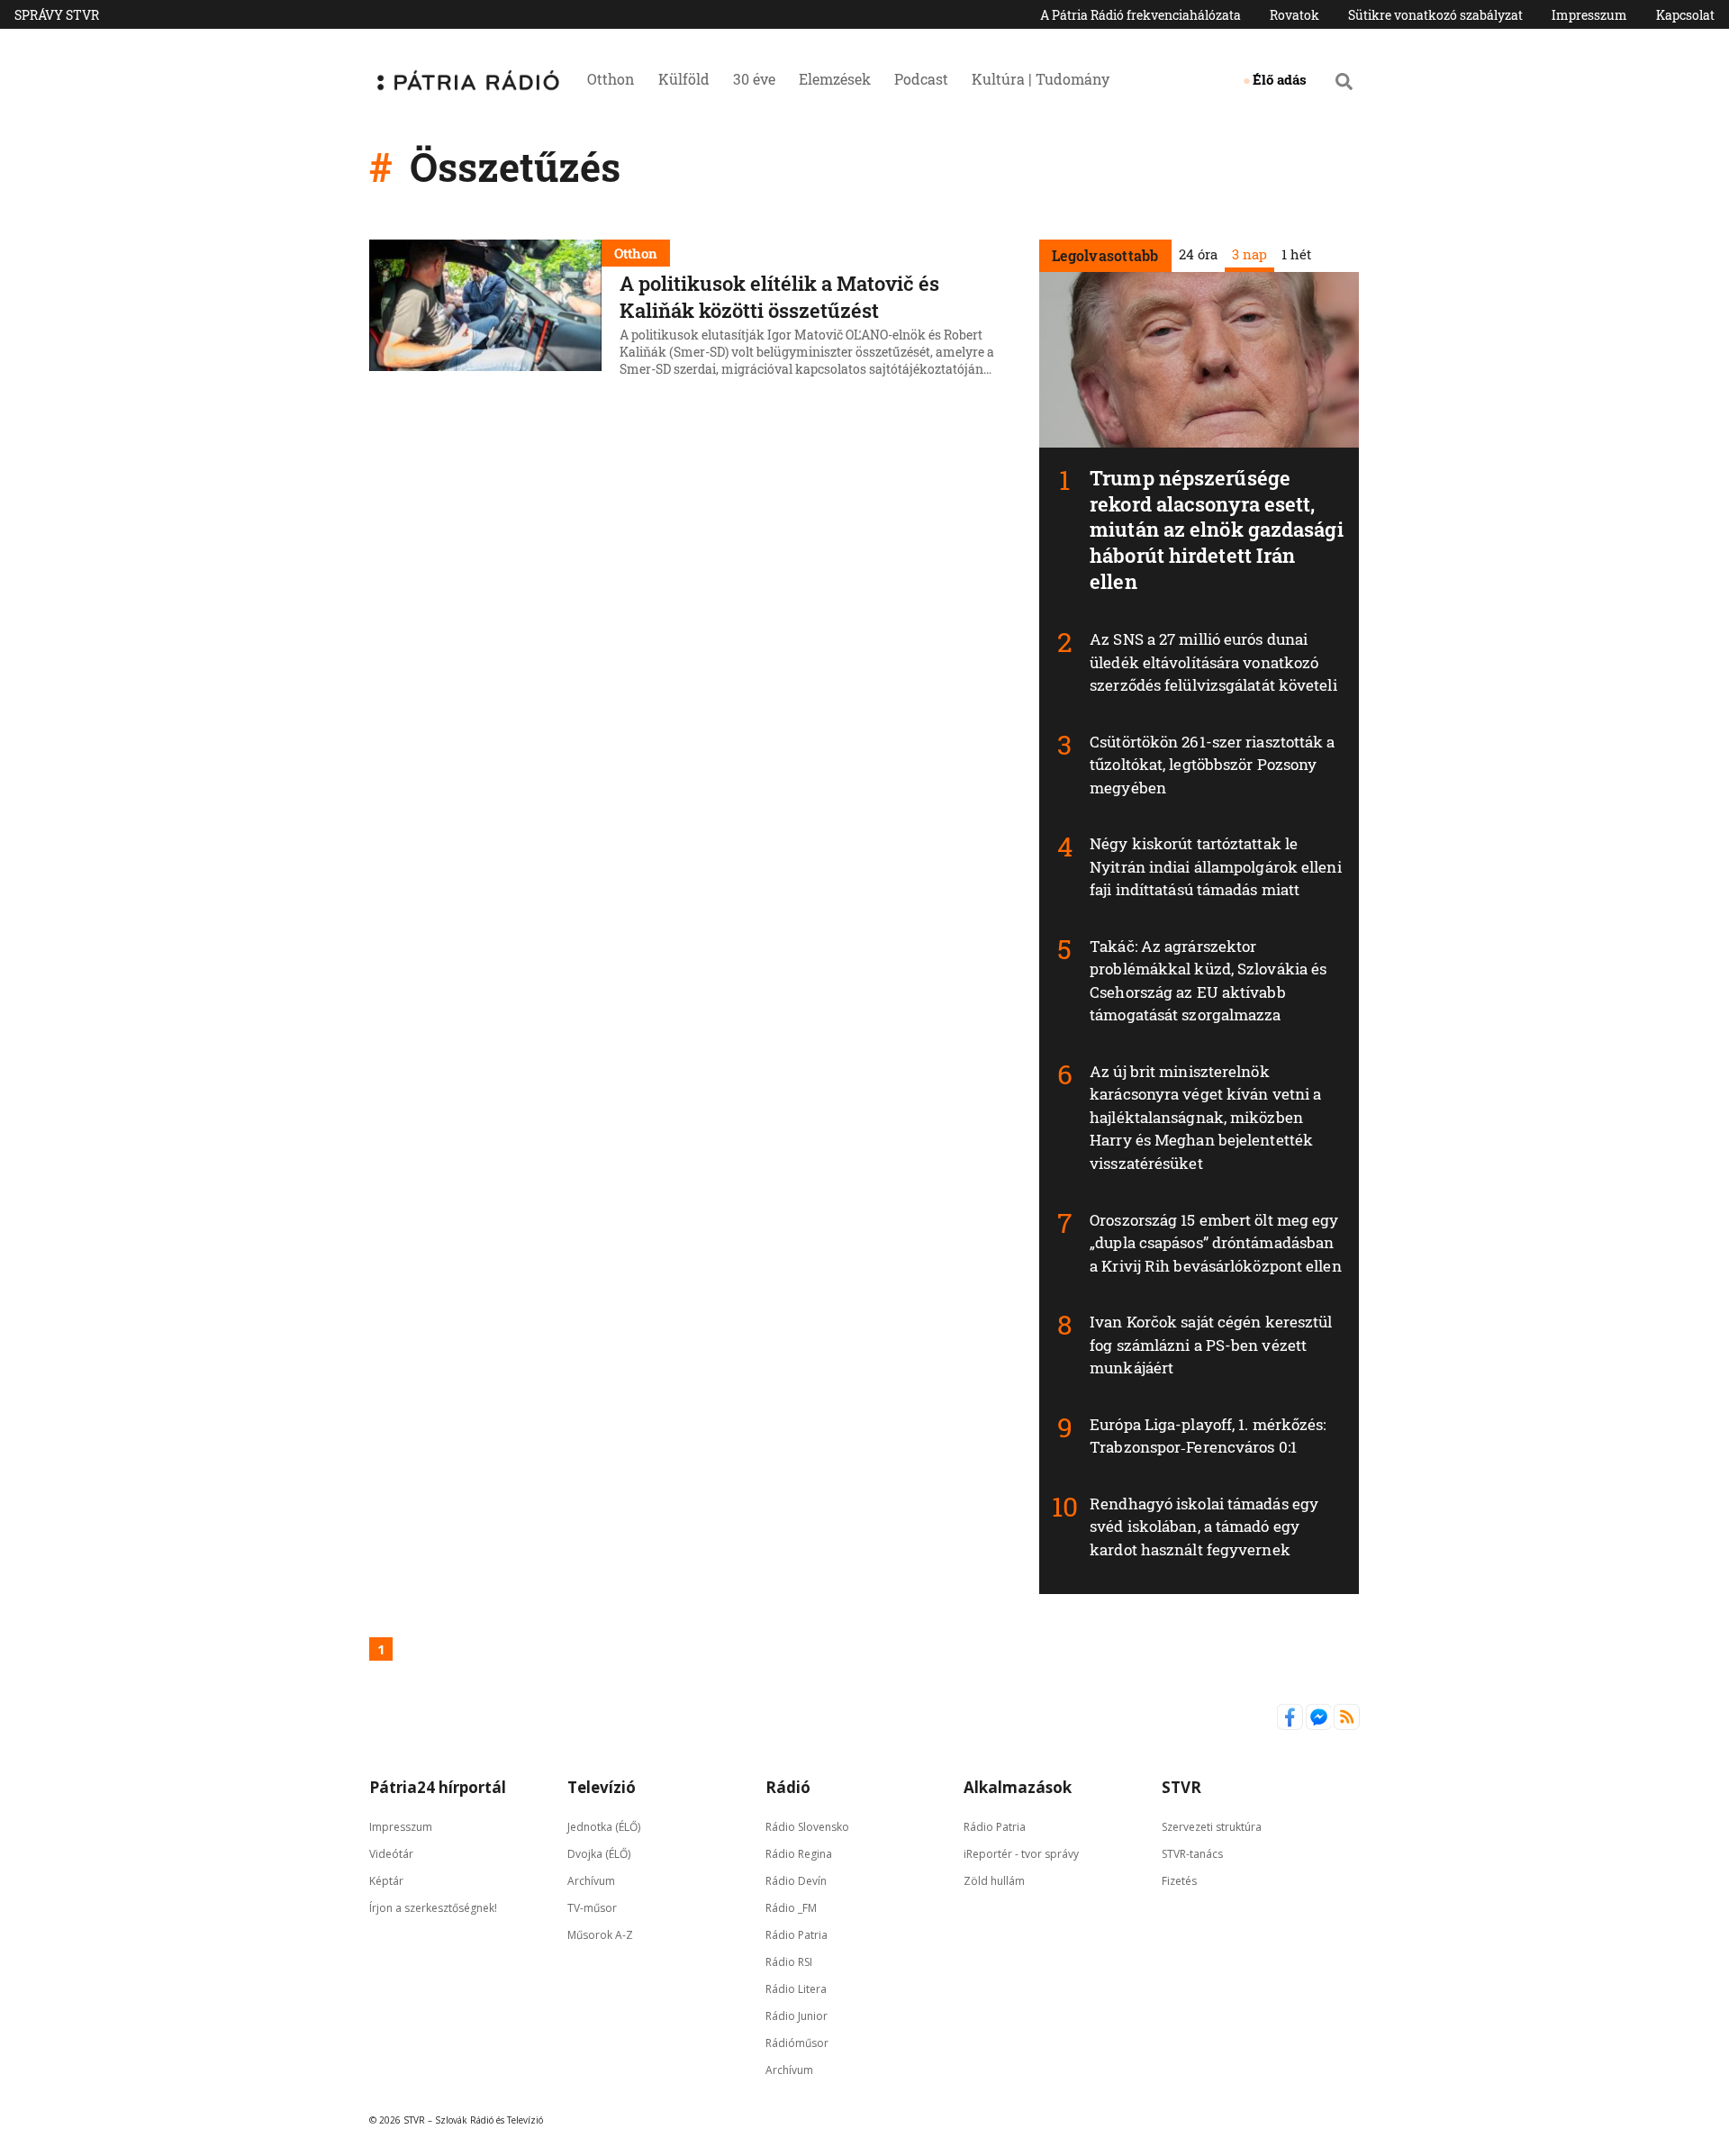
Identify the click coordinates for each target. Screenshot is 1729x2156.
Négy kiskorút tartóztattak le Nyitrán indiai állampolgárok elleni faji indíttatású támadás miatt (1216, 866)
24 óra (1197, 254)
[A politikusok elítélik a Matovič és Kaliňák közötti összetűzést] (485, 311)
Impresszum (1589, 15)
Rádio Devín (796, 1881)
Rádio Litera (796, 1989)
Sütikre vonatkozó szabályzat (1435, 15)
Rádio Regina (799, 1854)
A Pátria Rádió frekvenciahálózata (1141, 15)
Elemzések (835, 79)
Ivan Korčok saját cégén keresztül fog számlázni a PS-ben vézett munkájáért (1211, 1345)
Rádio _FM (791, 1908)
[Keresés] (1344, 81)
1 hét (1295, 254)
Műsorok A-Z (600, 1935)
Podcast (921, 79)
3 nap (1249, 254)
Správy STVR (57, 15)
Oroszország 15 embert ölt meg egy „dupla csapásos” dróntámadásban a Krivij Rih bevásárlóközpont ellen (1216, 1243)
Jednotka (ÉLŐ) (604, 1827)
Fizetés (1179, 1881)
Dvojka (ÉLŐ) (599, 1854)
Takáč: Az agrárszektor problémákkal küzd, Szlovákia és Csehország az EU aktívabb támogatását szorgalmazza (1208, 981)
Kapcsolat (1685, 15)
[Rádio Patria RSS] (1347, 1726)
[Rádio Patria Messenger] (1320, 1726)
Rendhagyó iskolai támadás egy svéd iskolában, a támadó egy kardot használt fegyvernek (1204, 1526)
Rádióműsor (797, 2043)
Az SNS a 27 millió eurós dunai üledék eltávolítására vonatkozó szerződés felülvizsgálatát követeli (1213, 662)
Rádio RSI (789, 1962)
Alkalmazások (1018, 1787)
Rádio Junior (797, 2016)
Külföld (684, 79)
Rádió (788, 1787)
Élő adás (1280, 79)
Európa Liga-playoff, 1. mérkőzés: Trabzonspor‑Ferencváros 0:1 (1208, 1436)
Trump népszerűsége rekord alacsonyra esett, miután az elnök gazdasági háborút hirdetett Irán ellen (1217, 529)
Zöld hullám (994, 1881)
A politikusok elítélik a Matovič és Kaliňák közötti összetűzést (779, 297)
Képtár (386, 1881)
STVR (1181, 1787)
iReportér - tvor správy (1021, 1854)
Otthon (611, 79)
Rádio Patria (797, 1935)
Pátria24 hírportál (438, 1787)
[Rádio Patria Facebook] (1291, 1726)
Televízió (602, 1787)
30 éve (754, 79)
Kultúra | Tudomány (1041, 79)
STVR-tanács (1192, 1854)
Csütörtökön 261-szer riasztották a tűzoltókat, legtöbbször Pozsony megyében (1212, 765)
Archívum (591, 1881)
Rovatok (1294, 15)
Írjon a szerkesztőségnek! (433, 1908)
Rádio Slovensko (807, 1827)
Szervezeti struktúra (1212, 1827)
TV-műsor (592, 1908)
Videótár (391, 1854)
